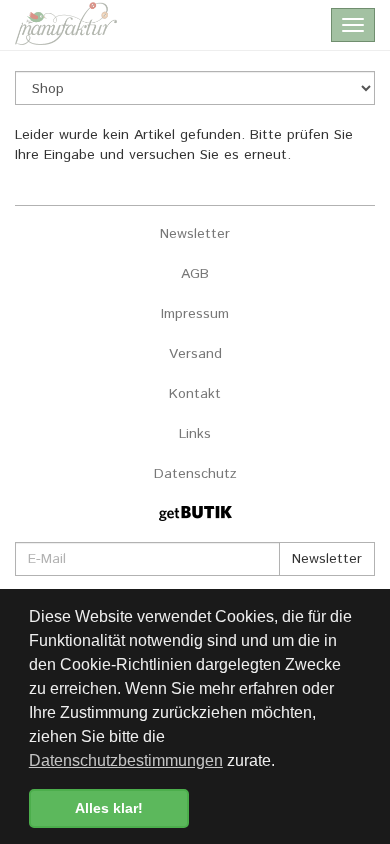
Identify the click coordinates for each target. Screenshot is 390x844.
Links (195, 434)
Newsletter (195, 234)
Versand (195, 354)
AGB (195, 274)
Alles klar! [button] (109, 808)
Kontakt (195, 394)
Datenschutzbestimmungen (126, 760)
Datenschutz (195, 474)
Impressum (195, 314)
